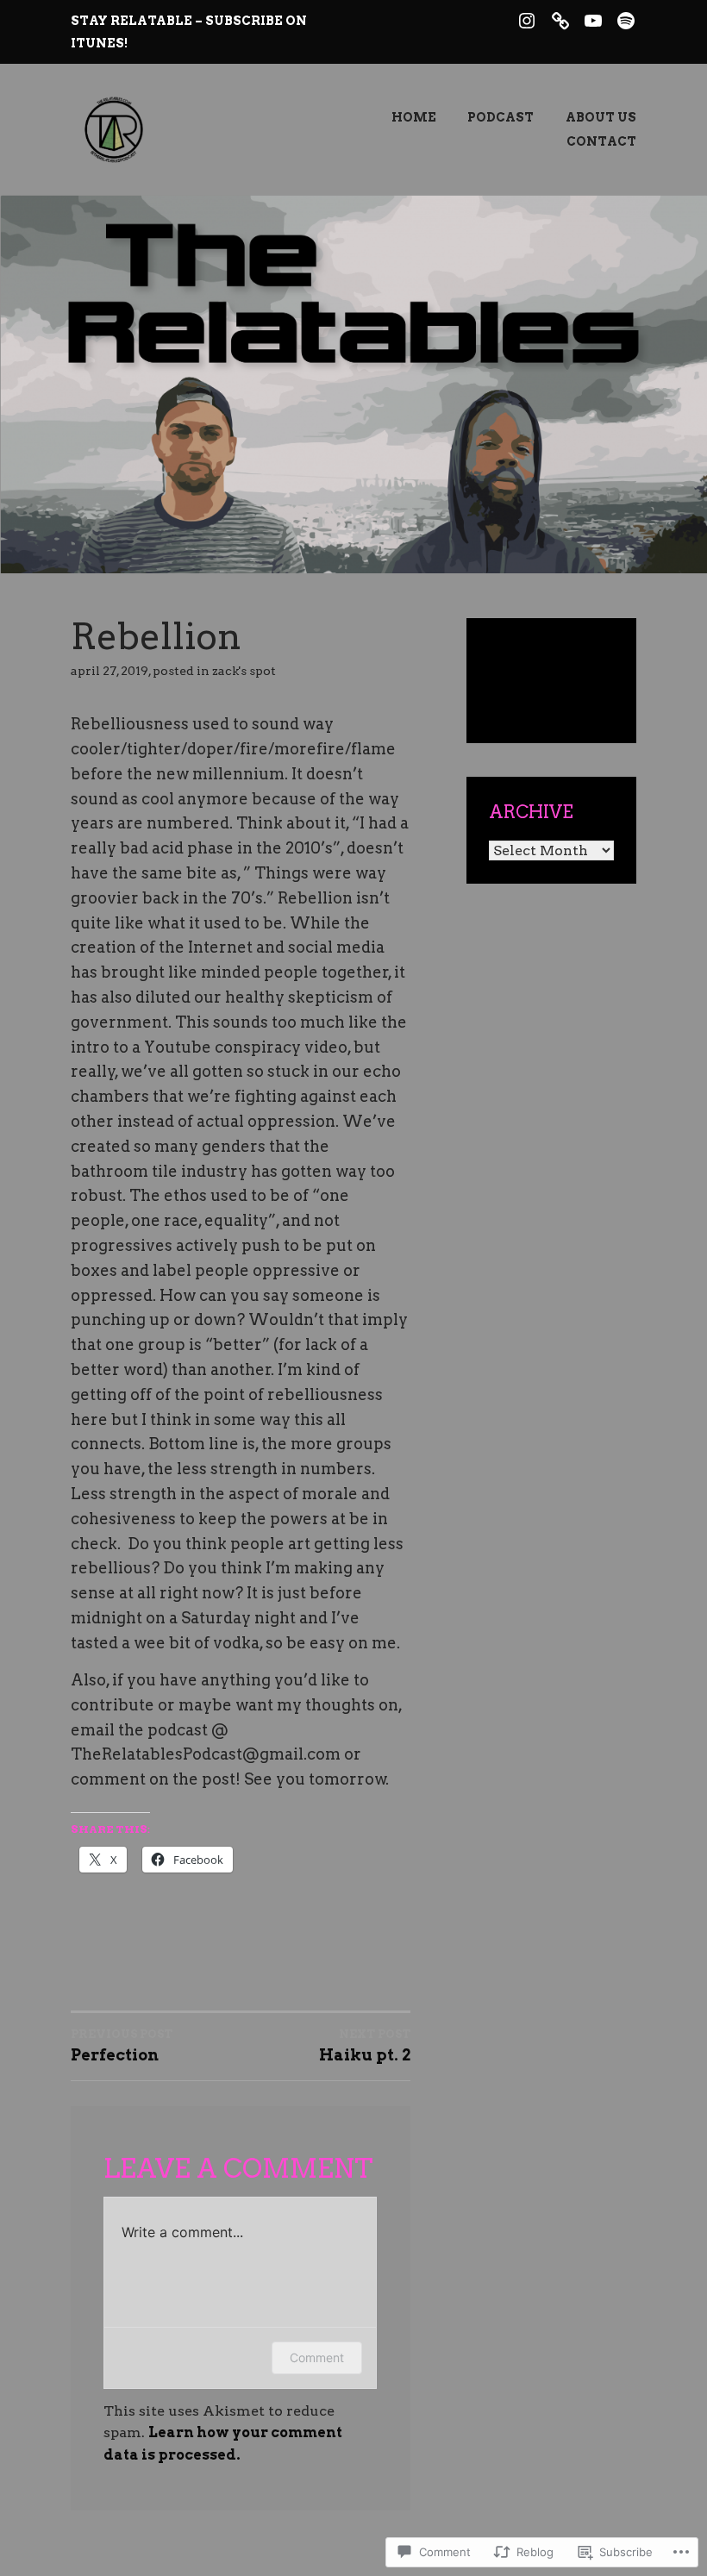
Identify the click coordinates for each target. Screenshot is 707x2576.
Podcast (501, 117)
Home (414, 117)
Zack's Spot (244, 671)
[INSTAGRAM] (527, 19)
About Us (601, 117)
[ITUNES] (560, 19)
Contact (601, 141)
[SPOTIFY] (626, 19)
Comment (317, 2357)
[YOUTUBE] (593, 19)
